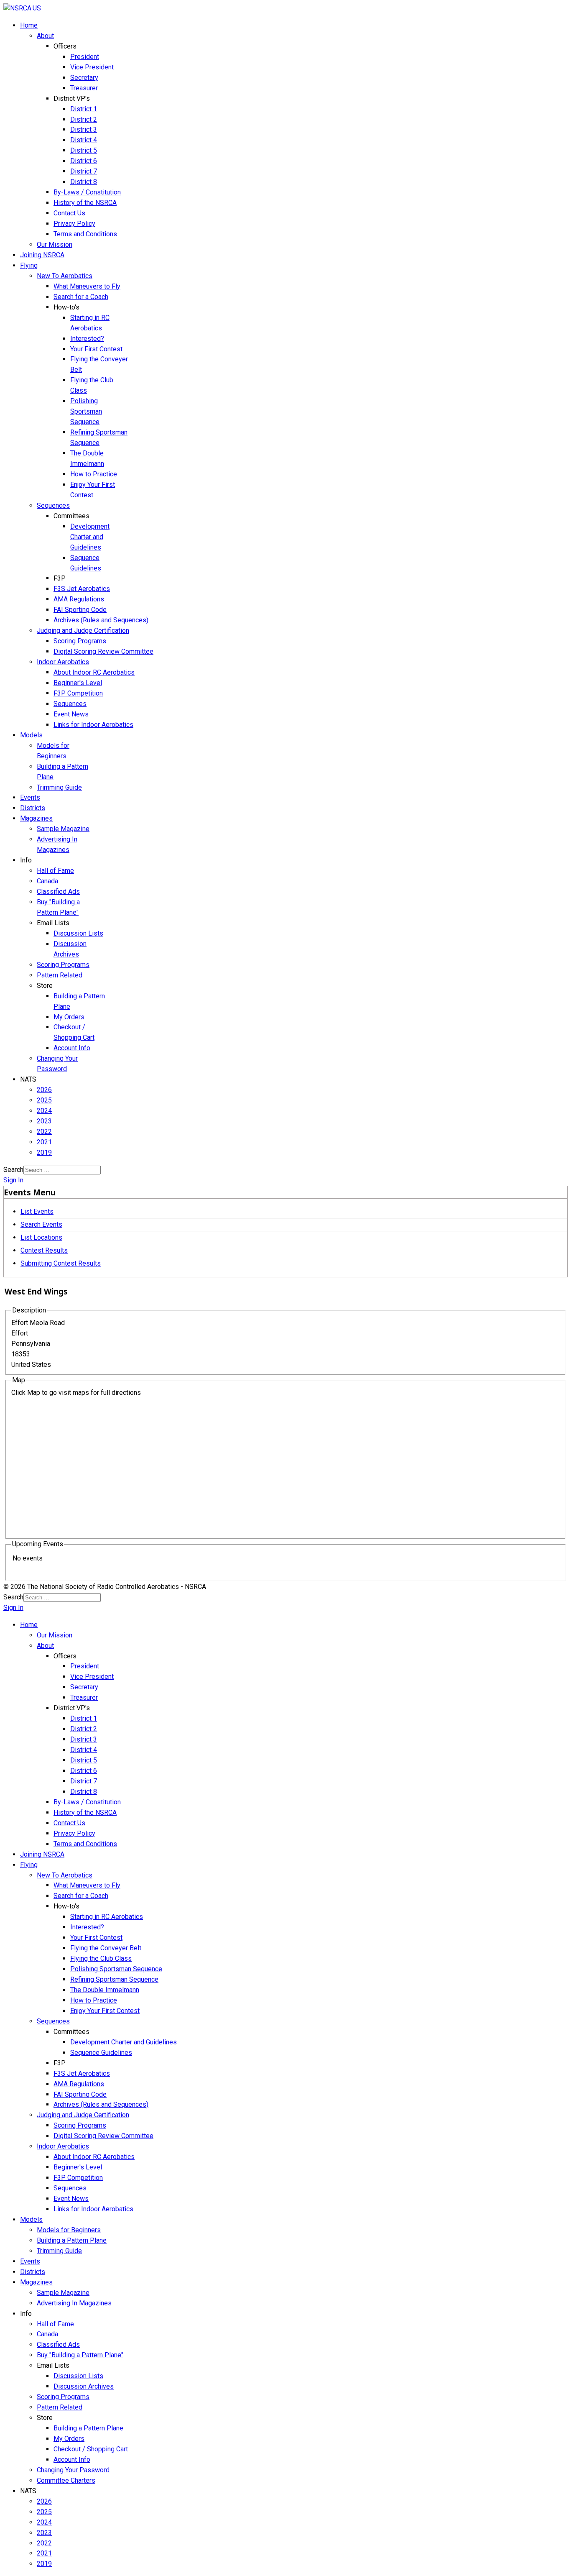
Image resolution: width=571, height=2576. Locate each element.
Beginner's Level (78, 683)
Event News (71, 714)
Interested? (87, 339)
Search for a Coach (81, 297)
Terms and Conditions (85, 234)
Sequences (53, 505)
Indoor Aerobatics (63, 662)
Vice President (92, 67)
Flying (29, 265)
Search (13, 1170)
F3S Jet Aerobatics (82, 589)
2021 (44, 1142)
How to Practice (94, 474)
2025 (44, 1100)
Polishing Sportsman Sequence (86, 411)
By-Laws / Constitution (87, 192)
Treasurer (84, 88)
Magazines (36, 818)
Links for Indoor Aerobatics (93, 725)
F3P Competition (78, 693)
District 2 (84, 119)
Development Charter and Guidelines (90, 537)
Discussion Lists (78, 933)
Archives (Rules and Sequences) (101, 620)
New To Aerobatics (65, 276)
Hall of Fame (55, 871)
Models (31, 735)
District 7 (84, 171)
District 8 (84, 182)
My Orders (69, 1017)
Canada (47, 881)
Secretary (84, 78)
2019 (44, 1152)
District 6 (84, 161)
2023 (44, 1121)
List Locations (41, 1237)
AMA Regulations (79, 599)
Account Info (72, 1048)
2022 (44, 1132)
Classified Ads (58, 891)
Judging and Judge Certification (83, 631)
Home (29, 25)
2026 (44, 1090)
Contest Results (44, 1250)
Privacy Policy (74, 224)
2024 (44, 1111)
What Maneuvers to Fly (87, 286)
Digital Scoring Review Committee (103, 651)
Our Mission (55, 244)
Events (30, 797)
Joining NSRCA (42, 255)
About (45, 36)
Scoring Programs (80, 641)
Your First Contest (96, 349)
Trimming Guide (59, 787)
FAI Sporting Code (80, 610)
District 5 (84, 150)
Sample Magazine (63, 829)
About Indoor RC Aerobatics (94, 672)
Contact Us (69, 213)
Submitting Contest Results (61, 1263)
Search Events (41, 1224)
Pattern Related (60, 975)
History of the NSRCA (85, 203)
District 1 (84, 109)
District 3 (84, 129)
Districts (33, 808)
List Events (37, 1211)
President (85, 57)
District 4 (84, 140)
